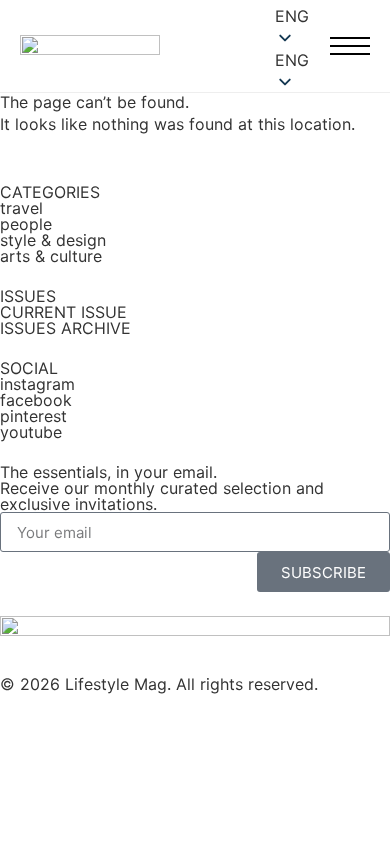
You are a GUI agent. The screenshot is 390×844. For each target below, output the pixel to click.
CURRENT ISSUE (63, 312)
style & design (53, 240)
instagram (37, 384)
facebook (36, 400)
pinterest (33, 416)
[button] (294, 60)
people (26, 224)
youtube (31, 432)
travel (21, 208)
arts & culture (51, 256)
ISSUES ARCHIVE (65, 328)
